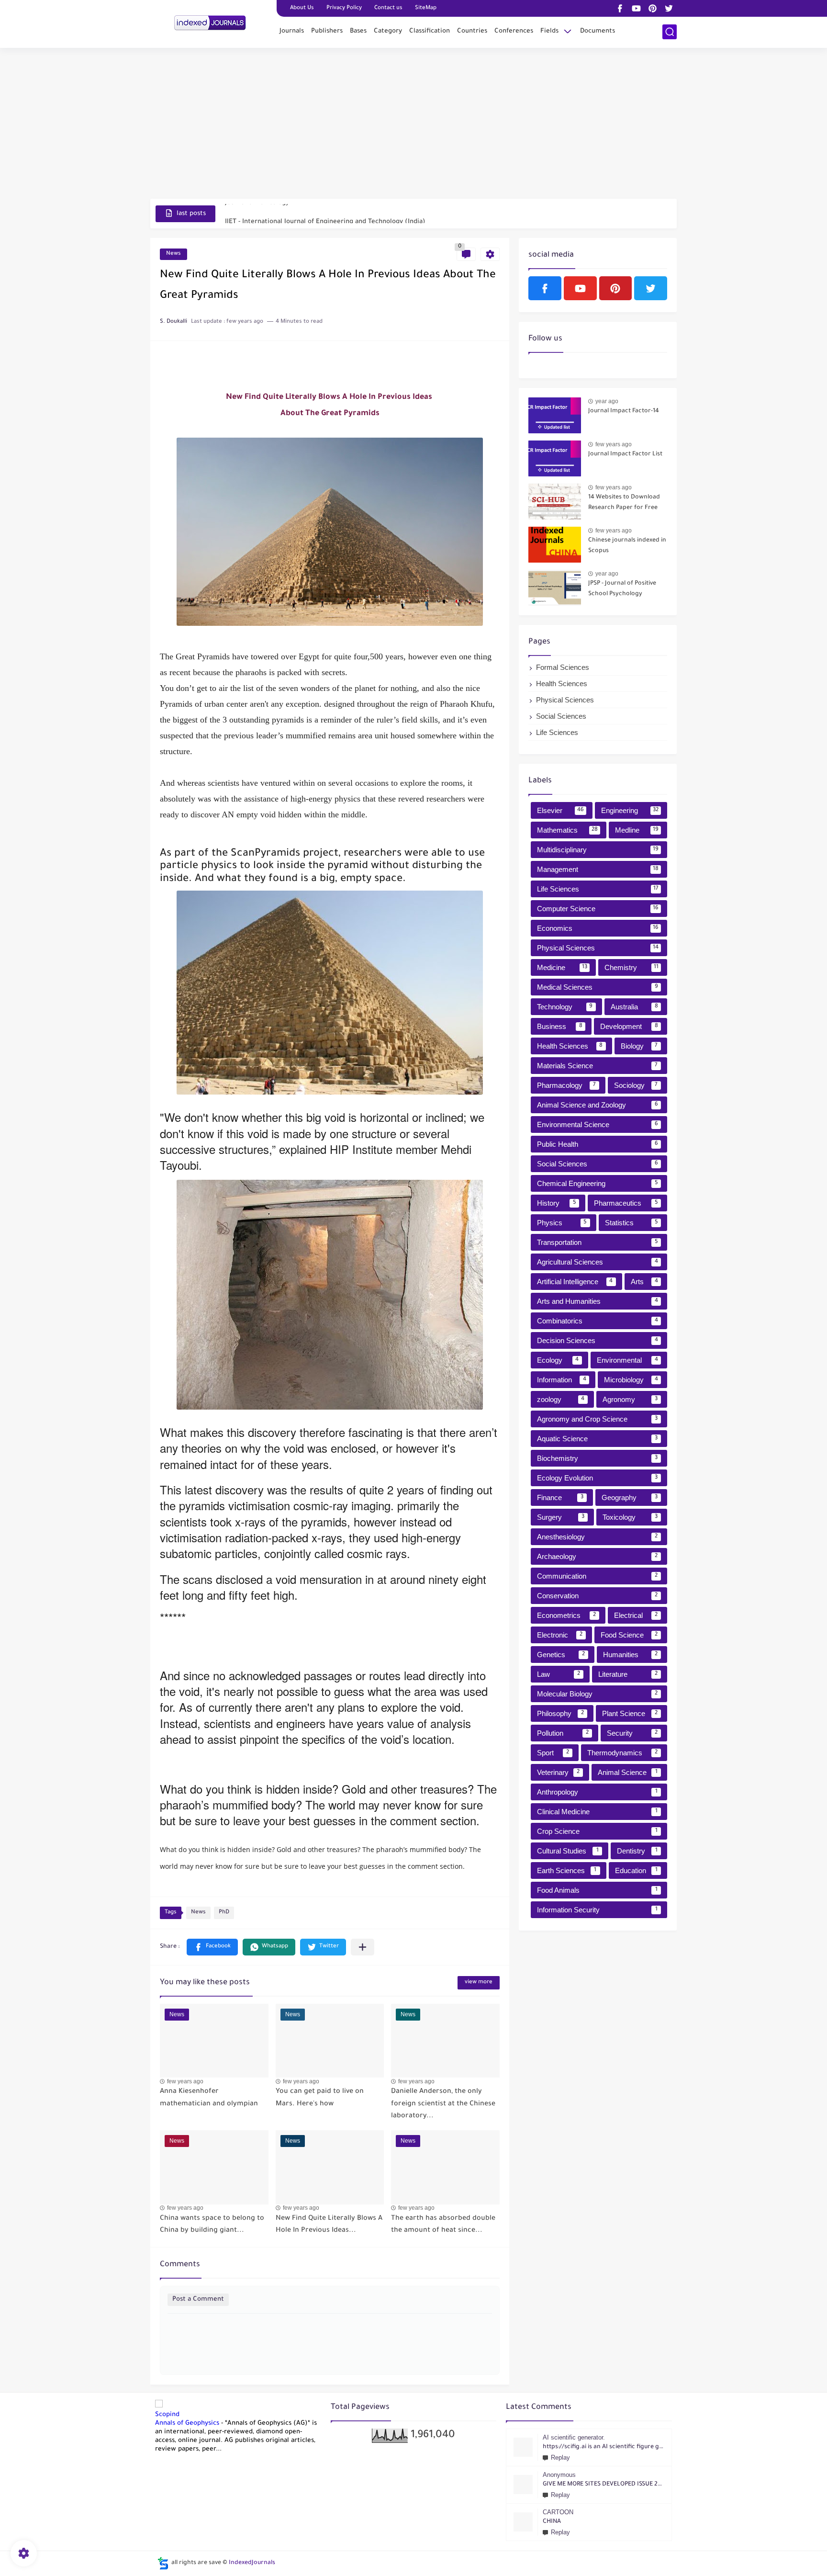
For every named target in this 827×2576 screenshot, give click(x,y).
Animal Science (628, 1772)
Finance (560, 1497)
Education (636, 1870)
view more (479, 1983)
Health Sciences (562, 684)
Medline (637, 830)
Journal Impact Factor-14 (624, 411)
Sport (553, 1753)
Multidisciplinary (598, 850)
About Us (302, 8)
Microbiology (631, 1380)
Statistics (631, 1223)
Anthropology (597, 1792)
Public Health (598, 1144)
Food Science (629, 1635)
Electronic (560, 1635)
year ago (607, 401)
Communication (597, 1576)
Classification (430, 31)
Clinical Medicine (597, 1812)
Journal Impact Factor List (625, 454)
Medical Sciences (598, 987)
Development (629, 1026)
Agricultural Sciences (598, 1262)
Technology (565, 1007)
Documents (598, 31)
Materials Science (597, 1066)
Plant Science (630, 1713)
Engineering (630, 810)
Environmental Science (598, 1124)
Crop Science (597, 1831)
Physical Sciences (565, 700)
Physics (562, 1223)
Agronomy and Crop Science (597, 1419)
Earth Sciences (567, 1870)
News (173, 254)
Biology (639, 1046)
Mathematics (567, 830)
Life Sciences (557, 732)
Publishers (327, 31)
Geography (630, 1497)
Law (559, 1674)
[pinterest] (652, 8)
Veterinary (558, 1772)
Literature (628, 1674)
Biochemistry (597, 1458)
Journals (292, 31)
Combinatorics (598, 1321)
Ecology (558, 1360)
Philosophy (560, 1713)
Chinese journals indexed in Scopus (627, 546)
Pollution (563, 1733)
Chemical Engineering (598, 1183)
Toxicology (630, 1517)
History (557, 1203)
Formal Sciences (563, 667)
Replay (560, 2457)
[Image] (555, 415)
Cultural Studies (568, 1851)
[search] (670, 32)
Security (632, 1733)
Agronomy (630, 1399)
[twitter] (669, 8)
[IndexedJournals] (210, 23)
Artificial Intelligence (575, 1282)
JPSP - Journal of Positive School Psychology (622, 589)
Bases (358, 31)
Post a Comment (198, 2299)
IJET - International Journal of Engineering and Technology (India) (325, 213)
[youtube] (636, 8)
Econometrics (566, 1615)
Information (562, 1380)
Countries (472, 31)
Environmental (627, 1360)
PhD (224, 1913)
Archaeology (597, 1556)
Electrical (636, 1615)
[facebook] (620, 8)
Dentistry (637, 1851)
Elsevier (560, 810)
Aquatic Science (597, 1439)
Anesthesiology (597, 1537)
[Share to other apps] (363, 1947)
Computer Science (598, 909)
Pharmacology (566, 1085)
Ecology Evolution (597, 1478)
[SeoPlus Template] (163, 2563)
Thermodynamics (622, 1753)
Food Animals (597, 1890)
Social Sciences (561, 716)
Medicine (562, 967)
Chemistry (631, 967)
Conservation (597, 1596)
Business (560, 1026)
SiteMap (426, 8)
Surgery (561, 1517)
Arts (644, 1282)
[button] (212, 1947)
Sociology (636, 1085)
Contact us (388, 8)
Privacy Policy (344, 8)
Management (598, 869)
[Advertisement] (413, 124)
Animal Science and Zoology (598, 1105)
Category (388, 31)
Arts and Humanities (598, 1301)
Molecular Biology (597, 1694)
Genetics (561, 1655)
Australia (634, 1007)
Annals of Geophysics (187, 2423)
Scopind (167, 2415)
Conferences (514, 31)
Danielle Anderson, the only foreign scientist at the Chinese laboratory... (443, 2104)
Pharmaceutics (626, 1203)
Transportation (598, 1242)
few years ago (185, 2081)
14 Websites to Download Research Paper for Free (624, 503)
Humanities (631, 1655)
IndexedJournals (252, 2563)
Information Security (597, 1910)
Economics (598, 928)
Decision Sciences (598, 1340)
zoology (561, 1399)
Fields (549, 31)
